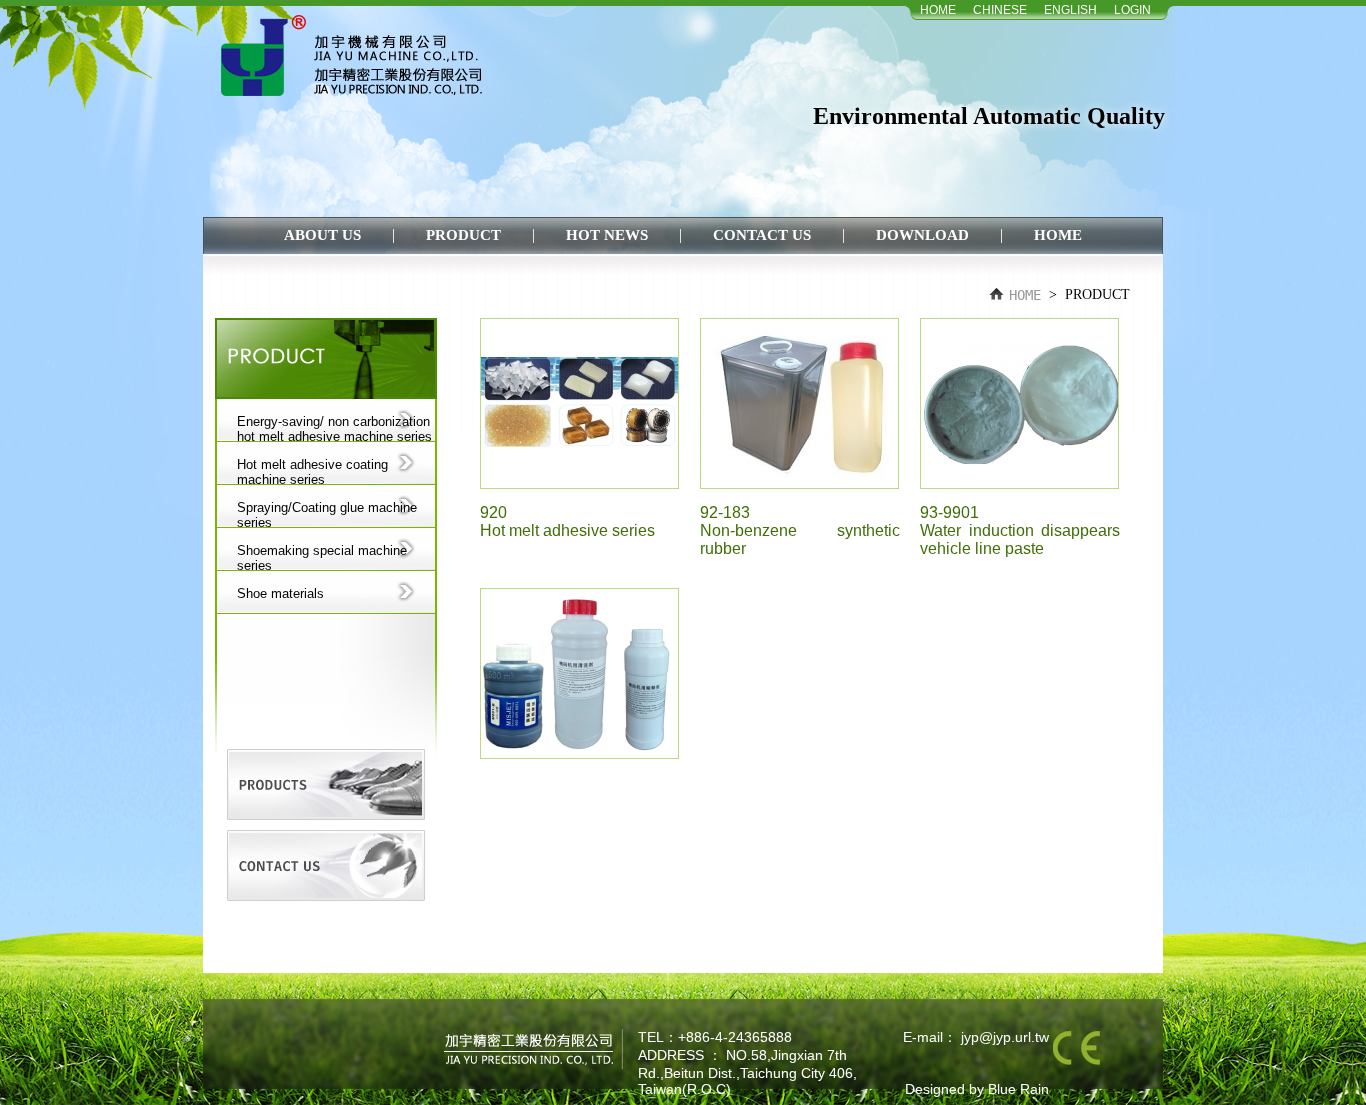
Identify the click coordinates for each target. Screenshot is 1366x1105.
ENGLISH (1070, 10)
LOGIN (1132, 10)
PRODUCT (465, 235)
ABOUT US (324, 235)
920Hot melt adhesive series (567, 521)
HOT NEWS (609, 235)
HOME (938, 10)
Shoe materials (280, 593)
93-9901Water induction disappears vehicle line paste (1020, 530)
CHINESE (1000, 10)
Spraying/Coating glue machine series (327, 514)
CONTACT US (764, 235)
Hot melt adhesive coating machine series (312, 471)
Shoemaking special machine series (322, 557)
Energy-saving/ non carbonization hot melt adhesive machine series (334, 428)
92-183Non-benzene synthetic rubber (800, 530)
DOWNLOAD (924, 235)
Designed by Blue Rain (977, 1089)
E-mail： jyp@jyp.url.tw (976, 1037)
